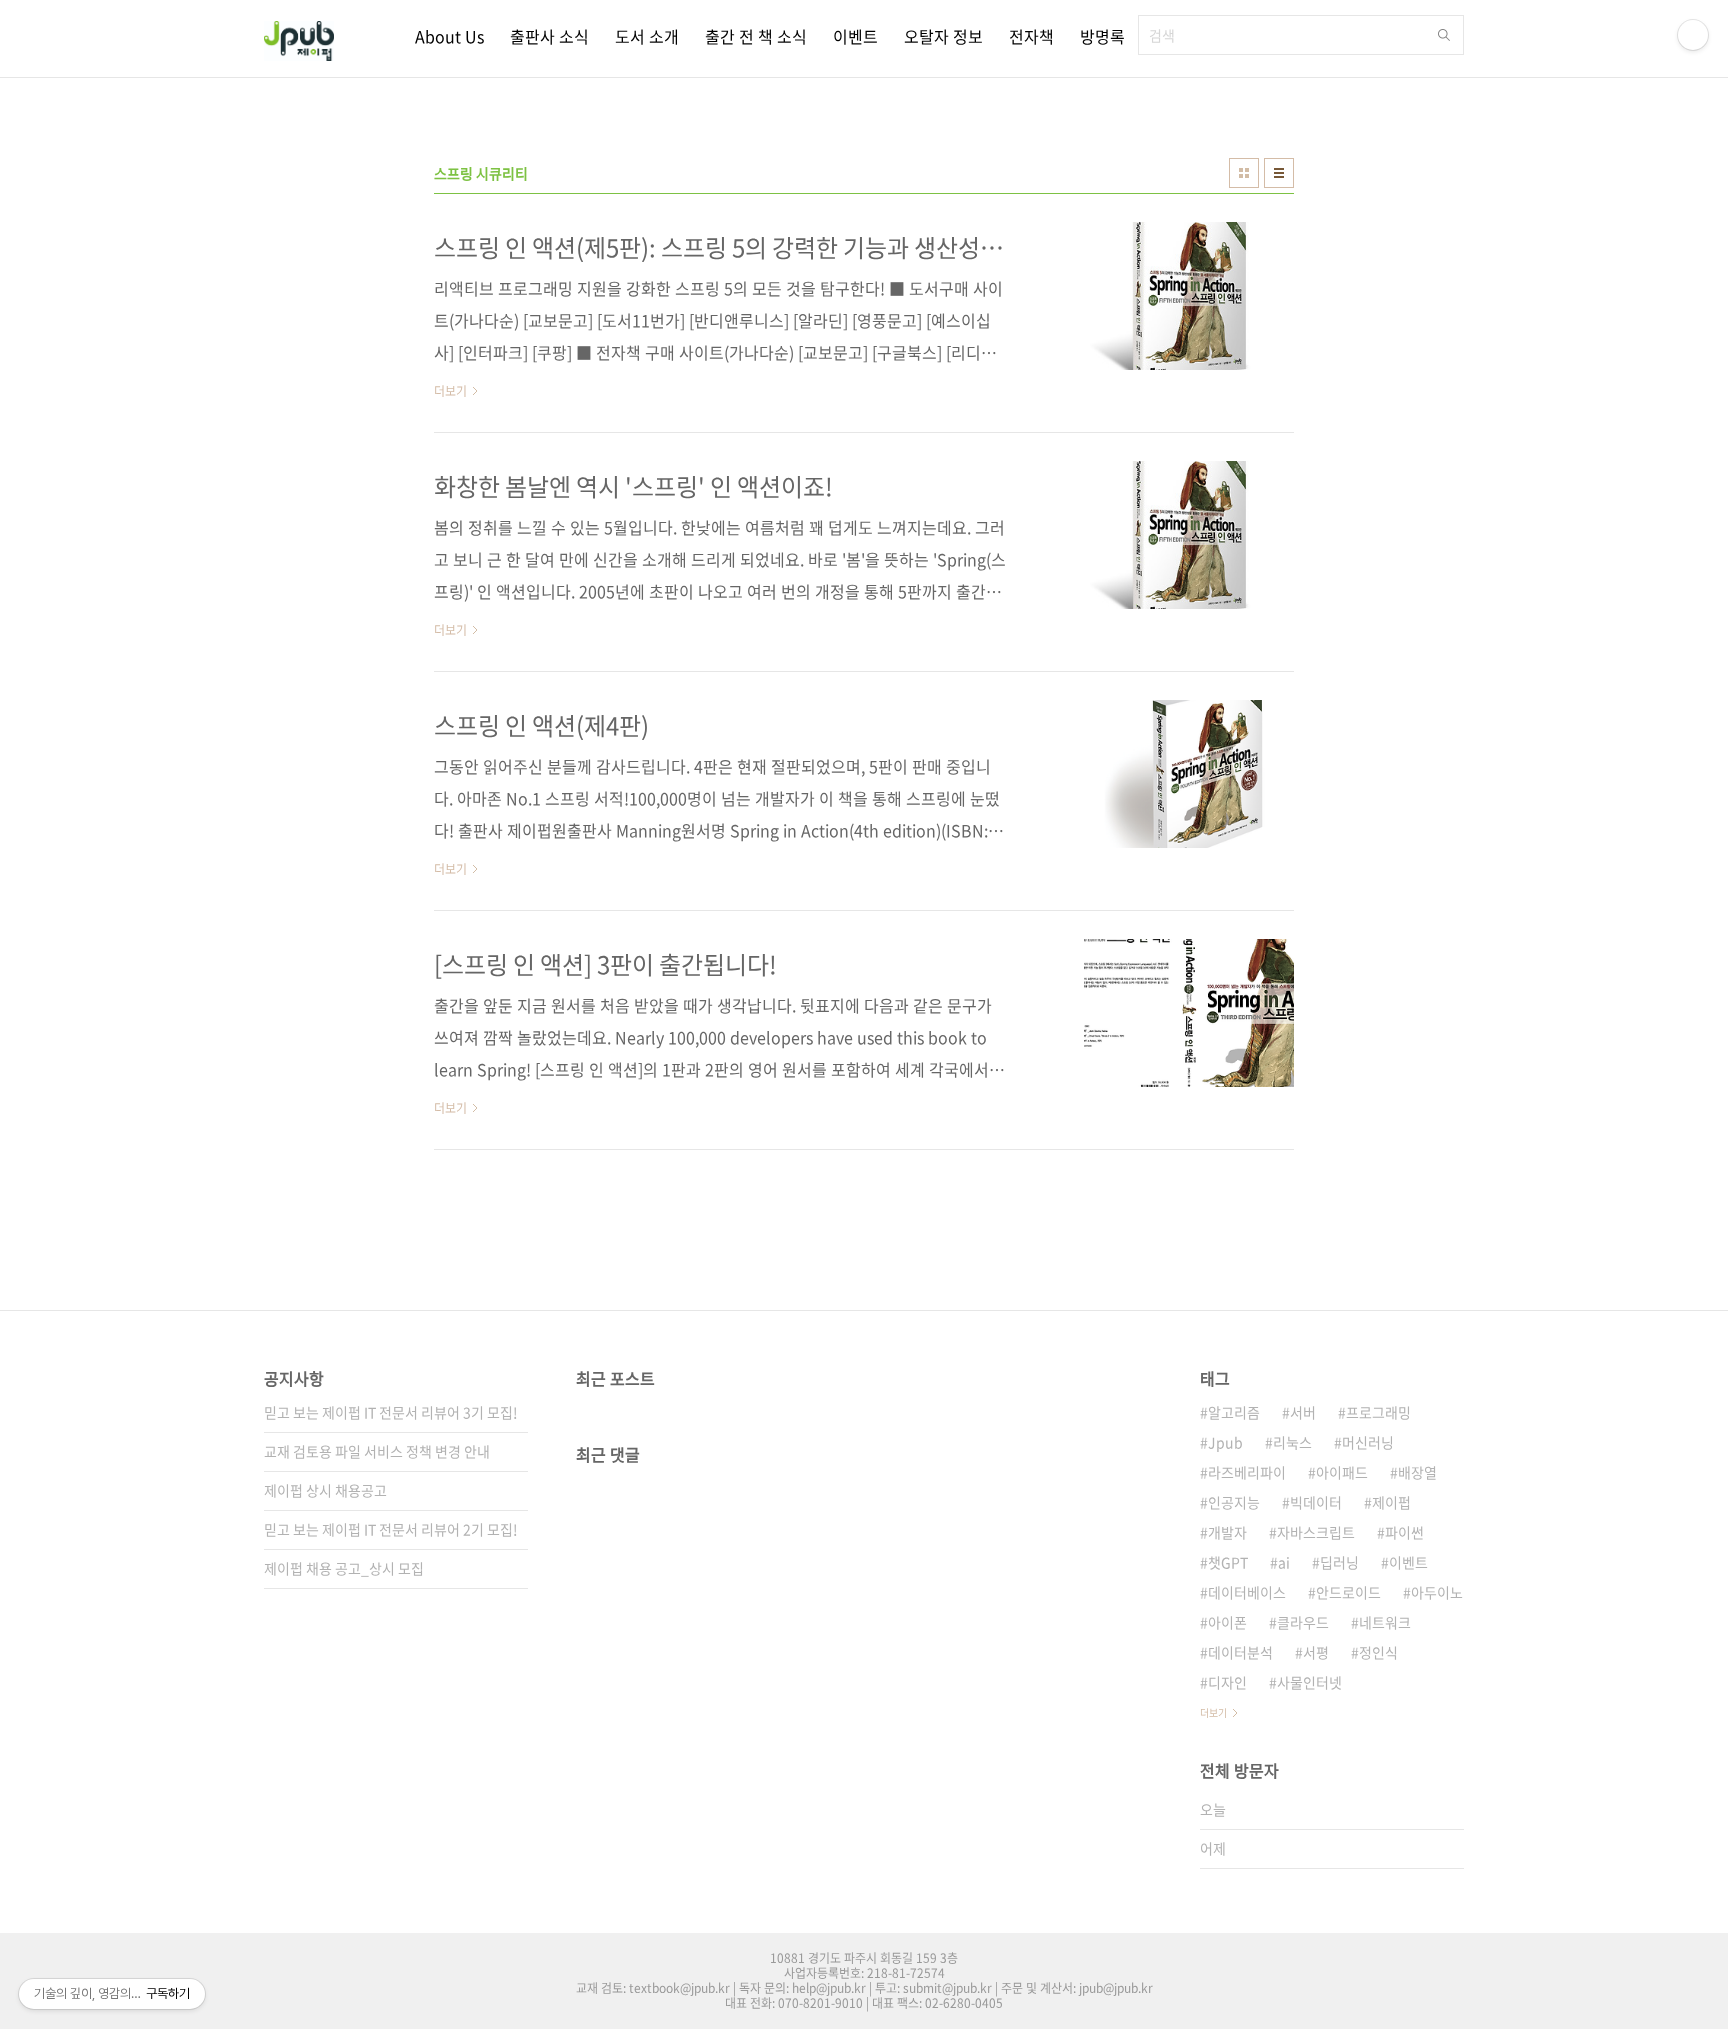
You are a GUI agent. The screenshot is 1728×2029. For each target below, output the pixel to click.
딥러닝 (1339, 1562)
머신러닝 (1368, 1442)
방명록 (1102, 36)
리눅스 (1292, 1442)
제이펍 (1391, 1502)
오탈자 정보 (943, 36)
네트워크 (1385, 1622)
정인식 (1378, 1652)
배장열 (1417, 1472)
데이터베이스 (1247, 1592)
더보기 (1213, 1712)
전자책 (1031, 36)
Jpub (1225, 1442)
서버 (1303, 1412)
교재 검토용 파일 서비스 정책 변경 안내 (377, 1451)
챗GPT (1228, 1562)
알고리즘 (1234, 1412)
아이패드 (1342, 1472)
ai (1284, 1562)
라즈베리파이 (1247, 1472)
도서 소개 (647, 36)
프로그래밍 (1378, 1412)
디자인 (1227, 1682)
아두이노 (1437, 1592)
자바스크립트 (1316, 1532)
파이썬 (1404, 1532)
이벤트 (855, 36)
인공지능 (1234, 1502)
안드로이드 (1348, 1592)
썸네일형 (1244, 173)
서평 (1316, 1652)
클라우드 (1303, 1622)
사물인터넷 (1309, 1682)
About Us (449, 36)
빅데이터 (1316, 1502)
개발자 (1227, 1532)
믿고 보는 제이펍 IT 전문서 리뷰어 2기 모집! (391, 1529)
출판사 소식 (549, 36)
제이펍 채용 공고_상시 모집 (344, 1568)
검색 (1444, 35)
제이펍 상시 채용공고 (325, 1490)
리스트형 (1279, 173)
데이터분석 (1240, 1652)
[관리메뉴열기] (1693, 35)
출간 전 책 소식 (756, 36)
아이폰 (1227, 1622)
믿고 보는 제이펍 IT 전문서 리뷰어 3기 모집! (391, 1412)
